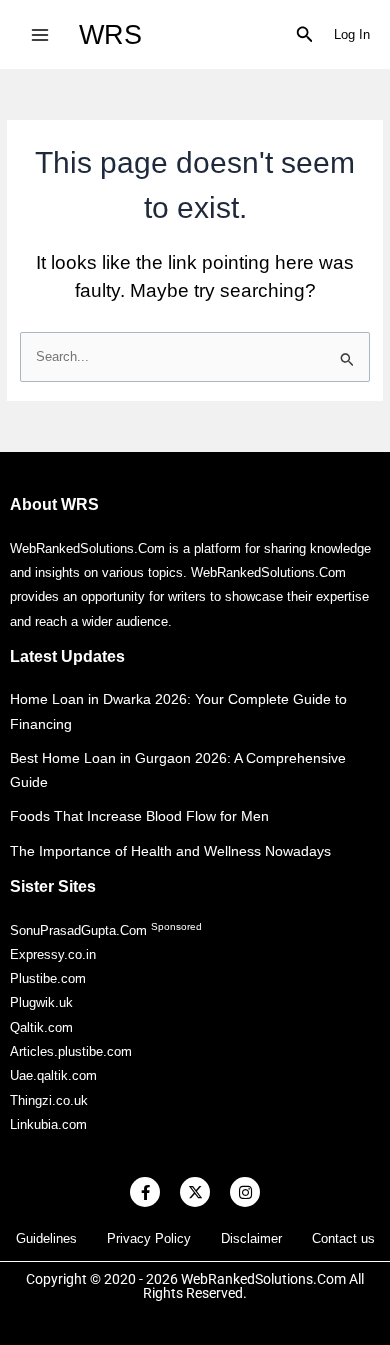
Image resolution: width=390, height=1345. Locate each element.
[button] (305, 35)
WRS (110, 34)
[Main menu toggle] (39, 34)
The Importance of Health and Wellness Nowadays (170, 851)
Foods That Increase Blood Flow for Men (139, 816)
